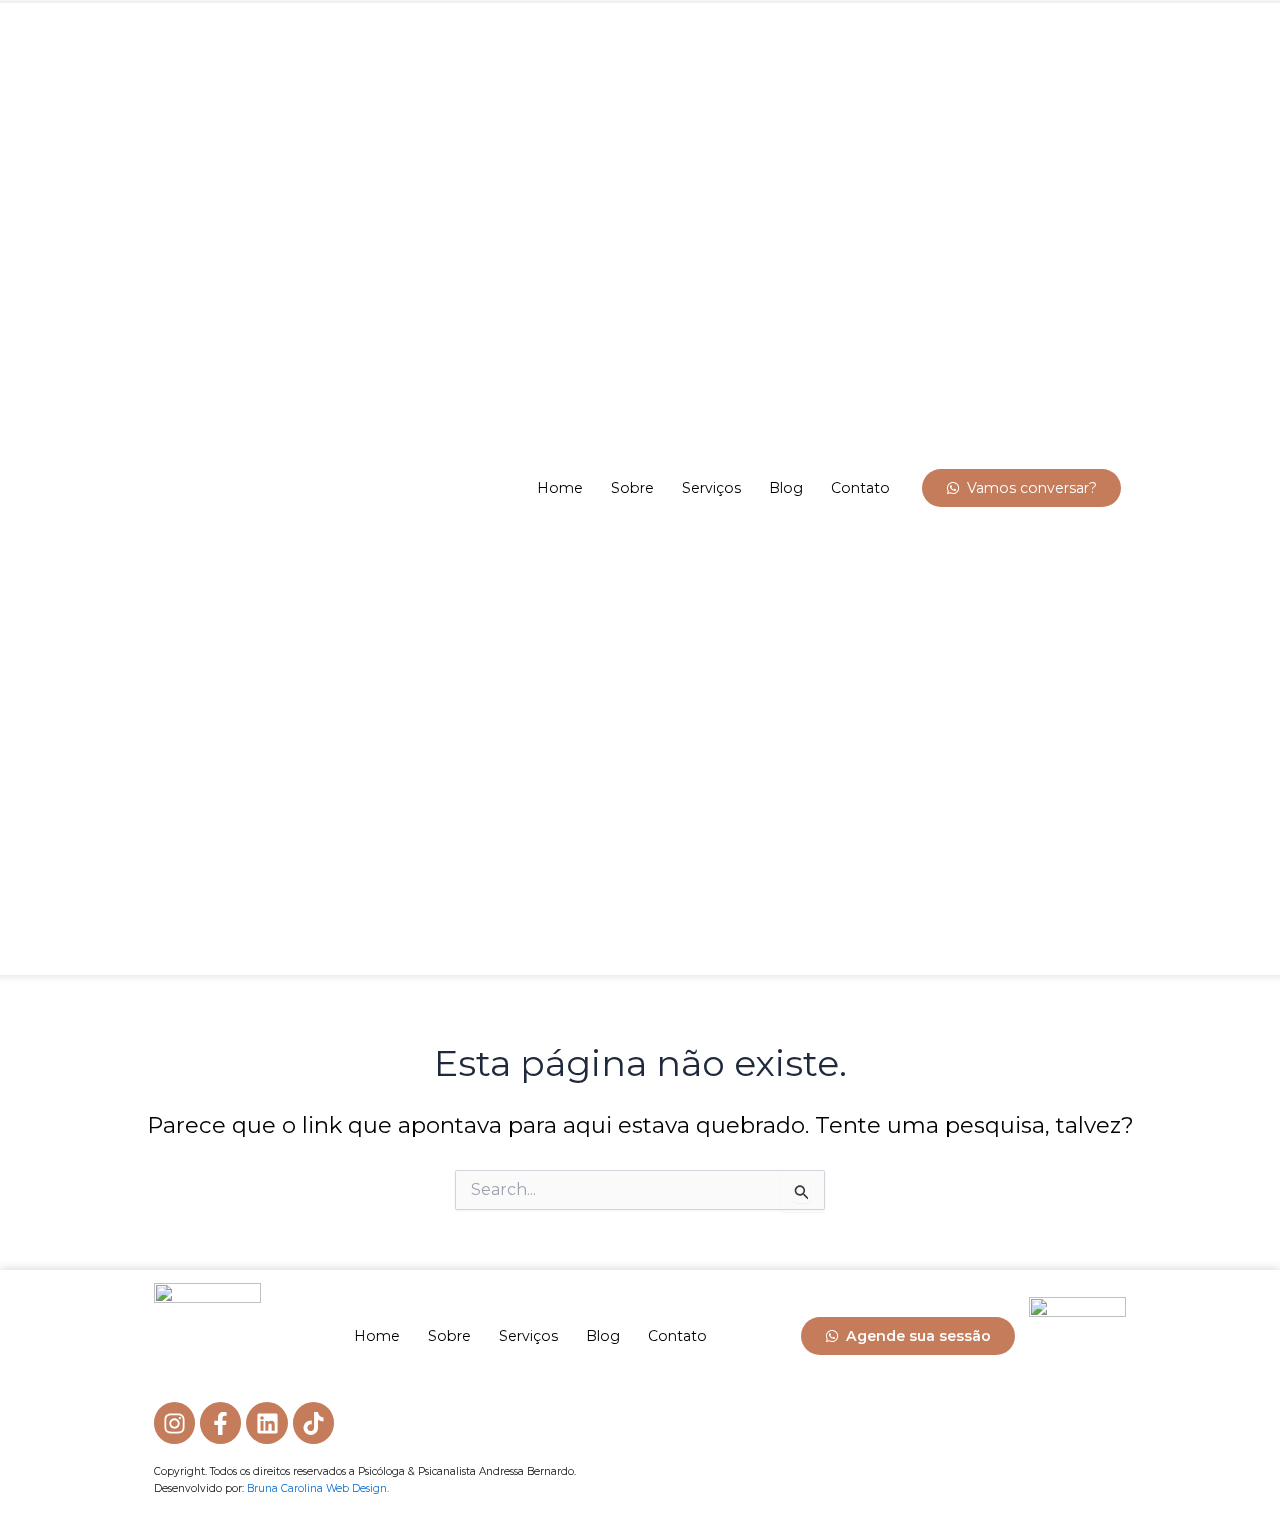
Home (560, 488)
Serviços (711, 488)
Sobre (632, 488)
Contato (860, 488)
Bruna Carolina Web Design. (318, 1488)
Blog (786, 488)
